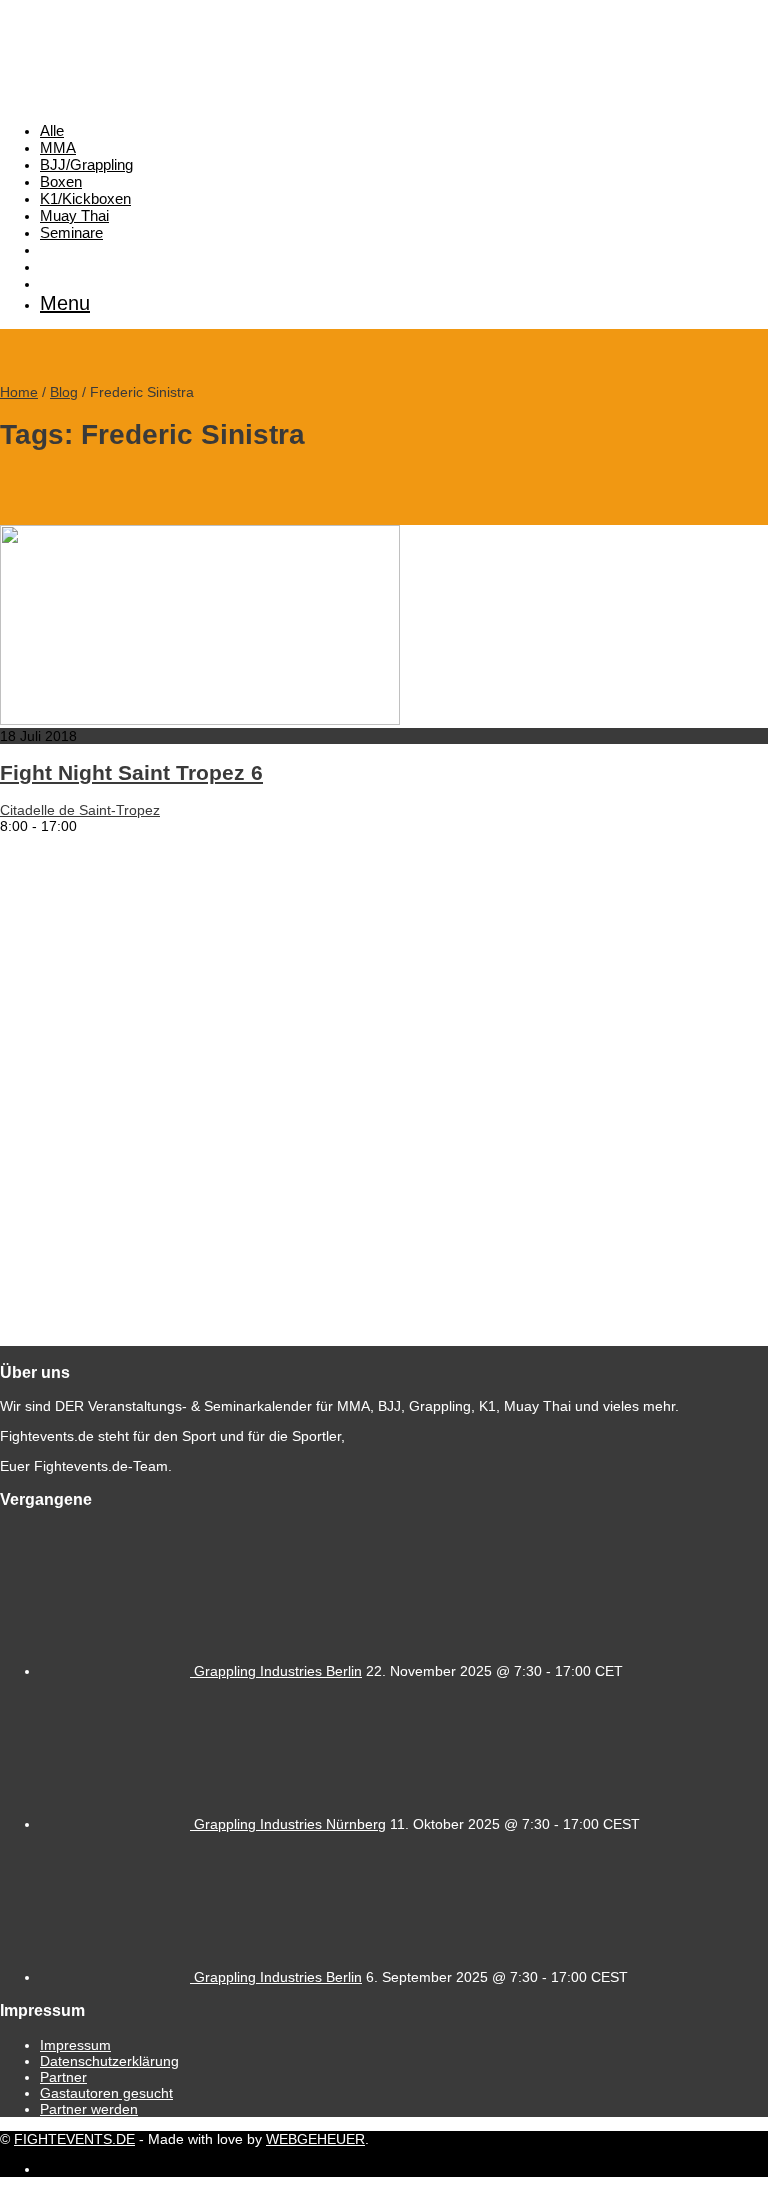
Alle (52, 130)
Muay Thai (74, 215)
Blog (64, 392)
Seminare (71, 232)
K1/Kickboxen (85, 198)
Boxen (61, 181)
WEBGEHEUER (315, 2139)
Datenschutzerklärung (109, 2061)
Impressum (75, 2045)
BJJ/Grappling (86, 164)
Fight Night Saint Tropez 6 (131, 772)
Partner (63, 2077)
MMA (58, 147)
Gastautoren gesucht (106, 2093)
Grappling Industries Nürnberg (290, 1824)
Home (19, 392)
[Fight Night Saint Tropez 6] (200, 720)
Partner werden (89, 2109)
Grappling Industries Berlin (278, 1671)
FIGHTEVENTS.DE (74, 2139)
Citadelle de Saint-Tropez (80, 810)
